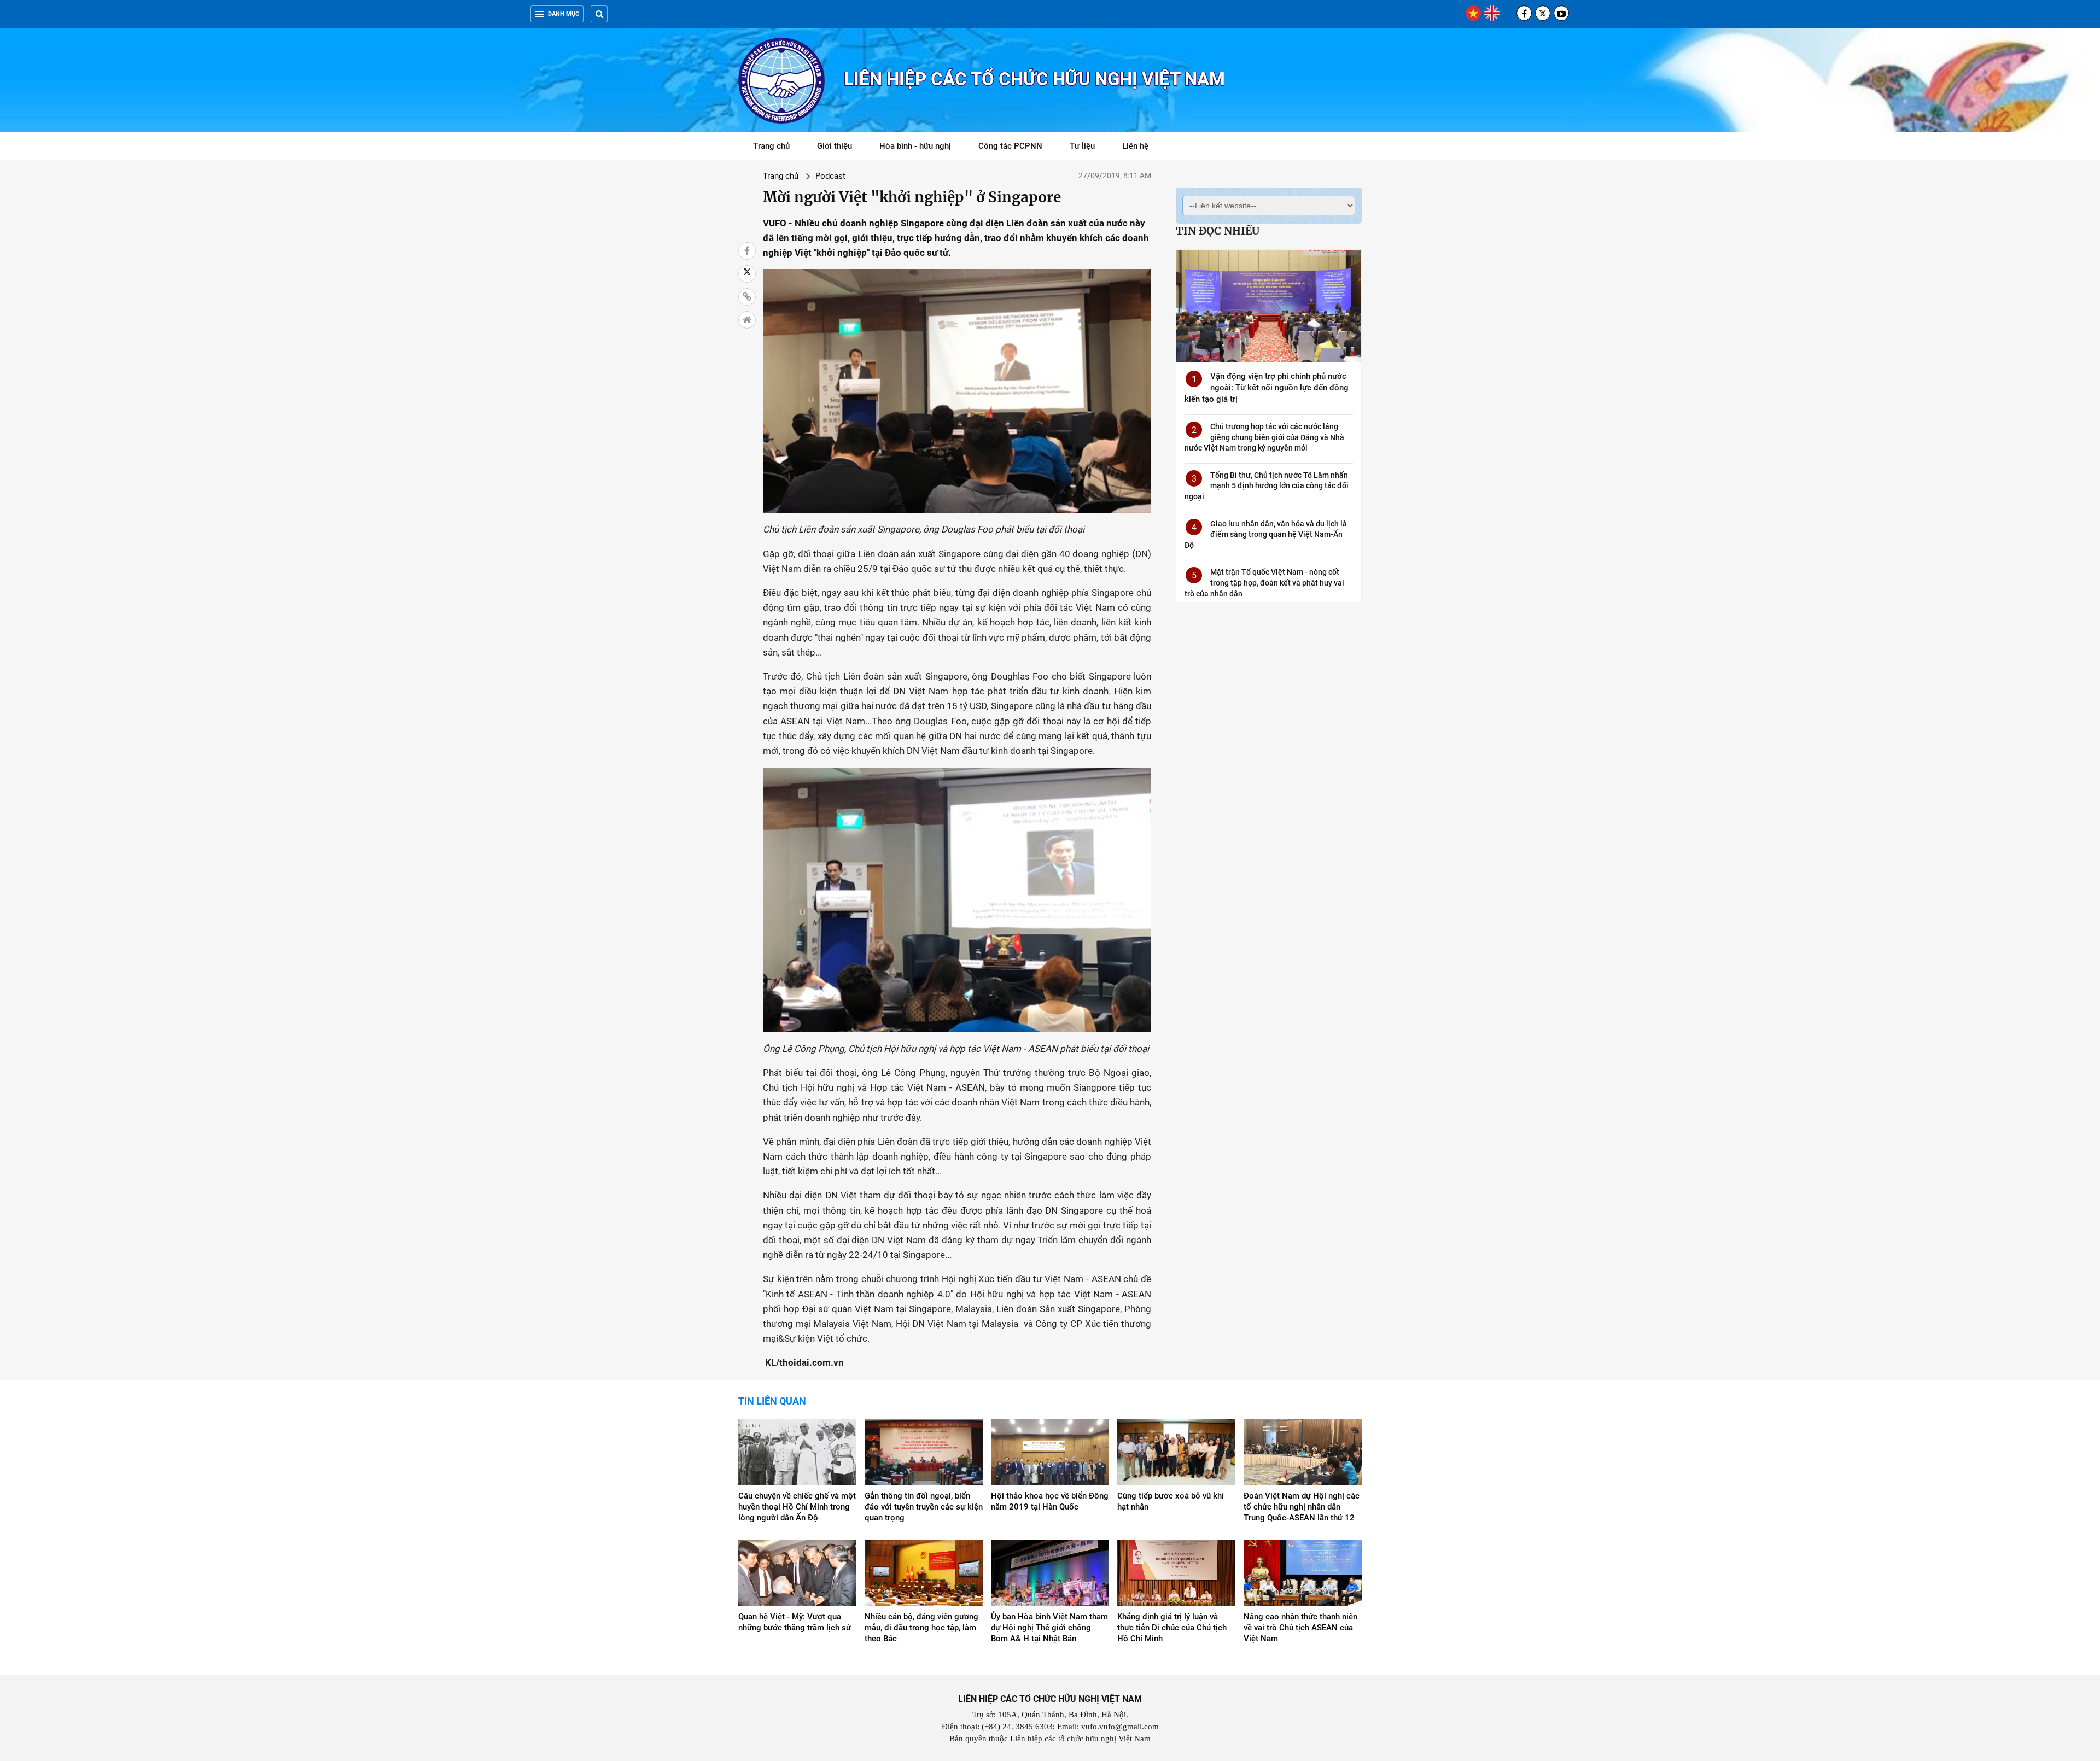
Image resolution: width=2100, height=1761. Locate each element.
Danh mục (564, 14)
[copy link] (747, 297)
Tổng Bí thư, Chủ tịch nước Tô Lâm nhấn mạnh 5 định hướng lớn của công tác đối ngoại (1267, 486)
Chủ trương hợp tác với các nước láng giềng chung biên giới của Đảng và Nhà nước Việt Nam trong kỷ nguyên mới (1264, 437)
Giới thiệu (835, 146)
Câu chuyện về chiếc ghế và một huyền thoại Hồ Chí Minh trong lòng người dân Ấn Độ (797, 1507)
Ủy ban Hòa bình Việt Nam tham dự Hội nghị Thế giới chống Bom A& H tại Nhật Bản (1049, 1628)
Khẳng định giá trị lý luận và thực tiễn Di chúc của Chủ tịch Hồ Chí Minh (1172, 1628)
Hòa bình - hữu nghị (915, 146)
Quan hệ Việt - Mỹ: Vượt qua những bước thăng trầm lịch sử (795, 1622)
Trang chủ (771, 146)
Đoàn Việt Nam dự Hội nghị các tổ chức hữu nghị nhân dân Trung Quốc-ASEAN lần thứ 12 (1302, 1507)
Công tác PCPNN (1010, 146)
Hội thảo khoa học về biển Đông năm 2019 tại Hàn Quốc (1050, 1501)
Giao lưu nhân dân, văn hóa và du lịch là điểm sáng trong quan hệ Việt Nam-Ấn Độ (1266, 534)
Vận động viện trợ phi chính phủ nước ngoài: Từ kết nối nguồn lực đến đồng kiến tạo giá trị (1267, 388)
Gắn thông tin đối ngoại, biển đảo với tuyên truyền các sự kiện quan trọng (924, 1507)
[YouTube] (1561, 13)
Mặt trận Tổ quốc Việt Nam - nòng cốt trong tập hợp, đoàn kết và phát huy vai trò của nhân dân (1264, 583)
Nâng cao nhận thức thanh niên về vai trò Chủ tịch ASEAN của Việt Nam (1300, 1628)
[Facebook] (1524, 13)
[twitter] (1543, 13)
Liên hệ (1135, 146)
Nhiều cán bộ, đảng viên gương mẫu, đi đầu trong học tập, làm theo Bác (921, 1628)
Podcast (830, 176)
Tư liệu (1088, 148)
